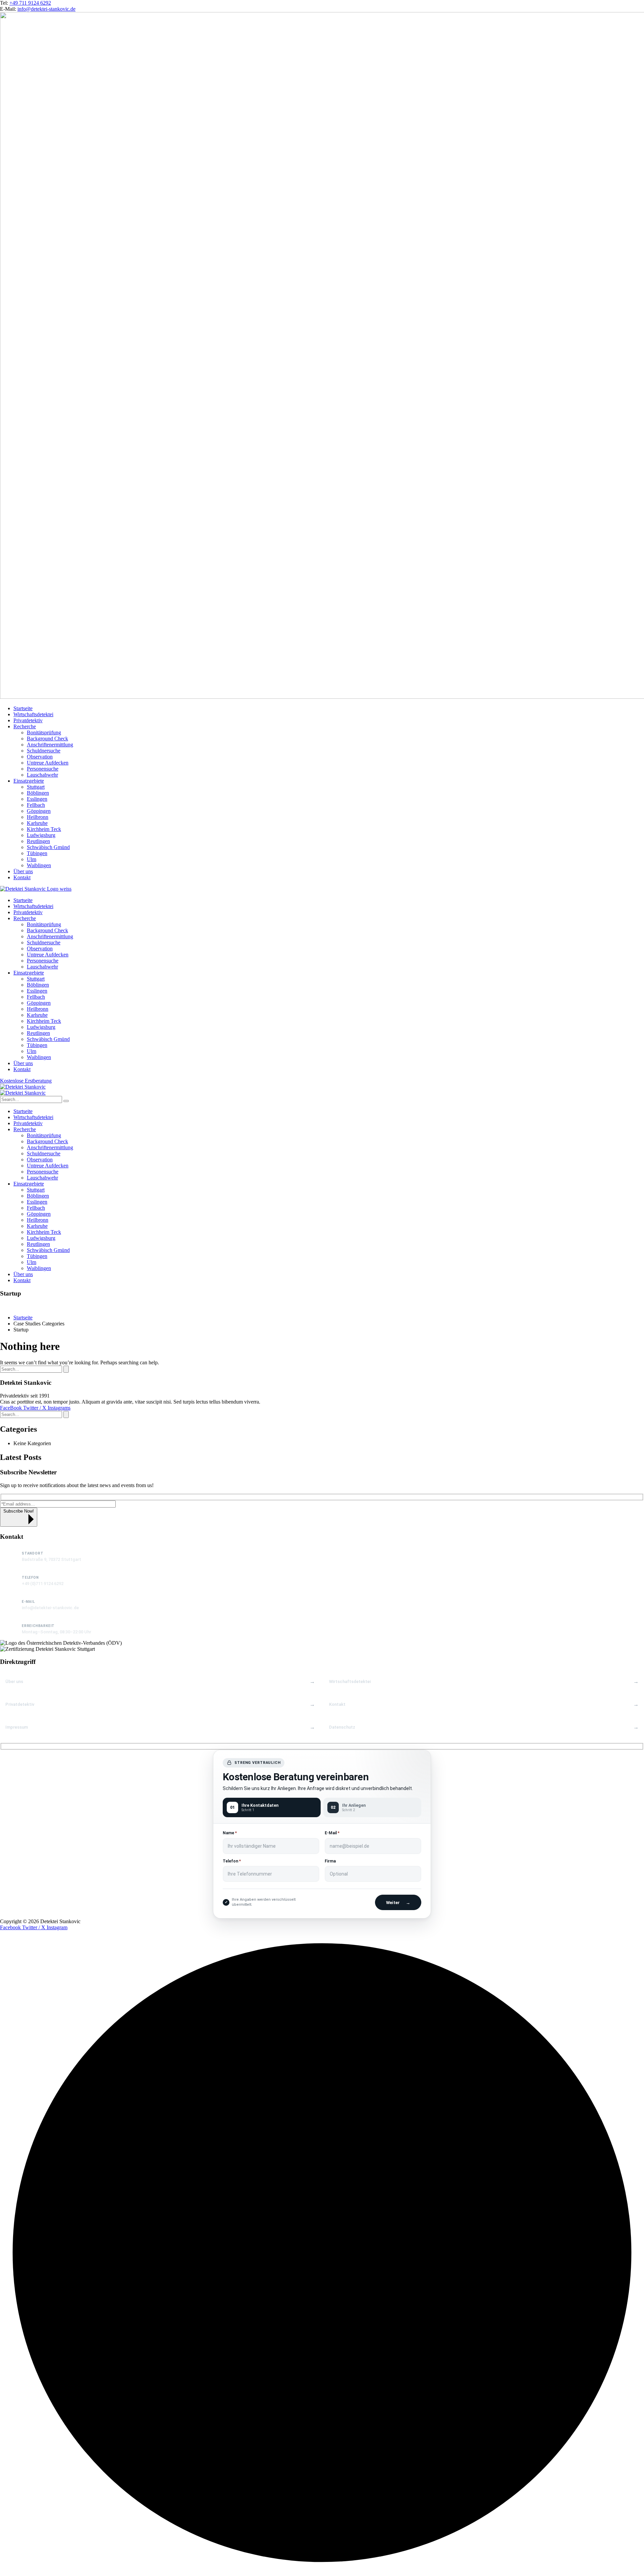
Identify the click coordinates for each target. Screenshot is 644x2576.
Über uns (14, 1681)
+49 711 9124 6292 (30, 3)
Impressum (17, 1727)
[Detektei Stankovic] (23, 1087)
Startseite (23, 1318)
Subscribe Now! (19, 1511)
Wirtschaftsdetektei (350, 1681)
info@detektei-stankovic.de (46, 9)
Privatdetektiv (20, 1704)
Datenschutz (342, 1727)
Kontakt (337, 1704)
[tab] (272, 1807)
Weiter (398, 1903)
